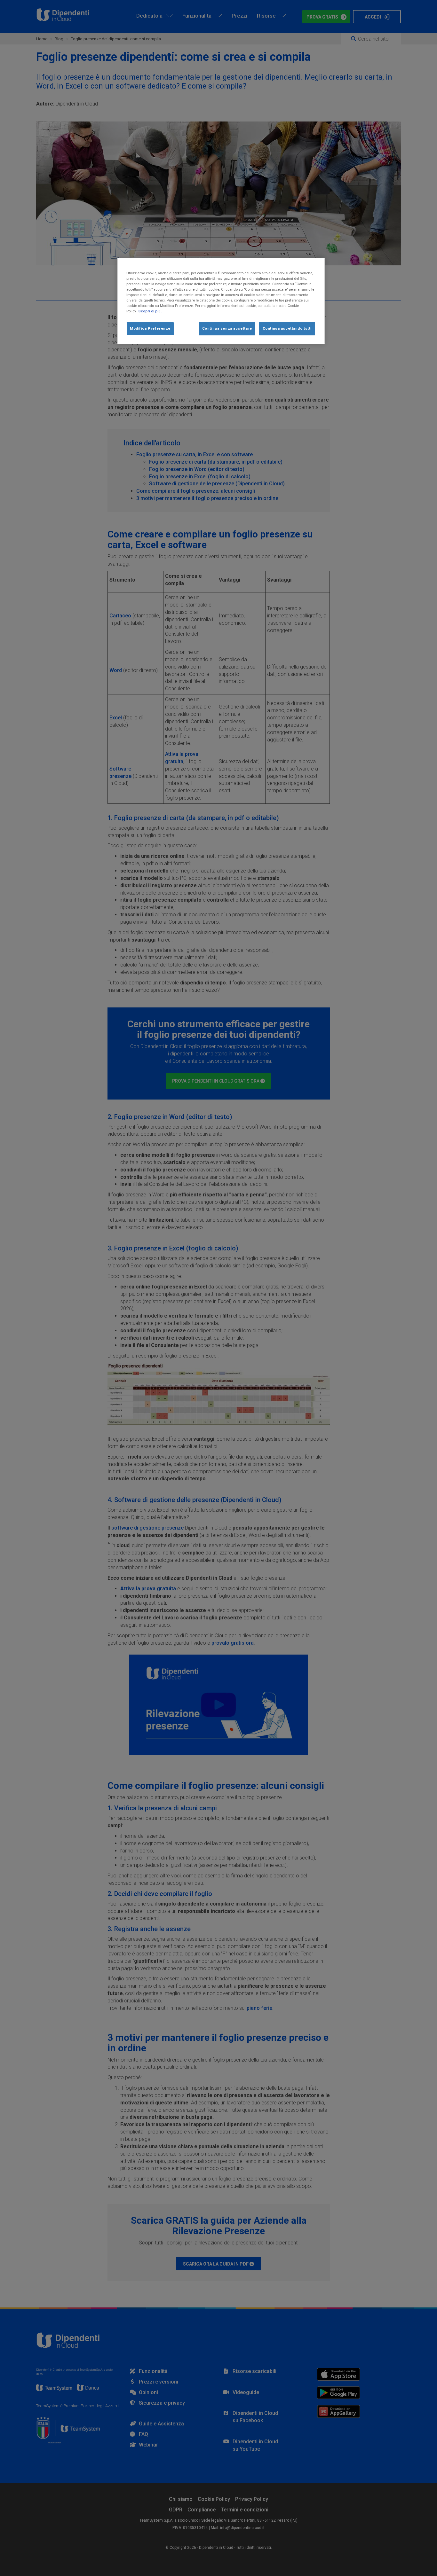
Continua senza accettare (227, 328)
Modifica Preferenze (150, 328)
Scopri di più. (150, 311)
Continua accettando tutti (287, 328)
